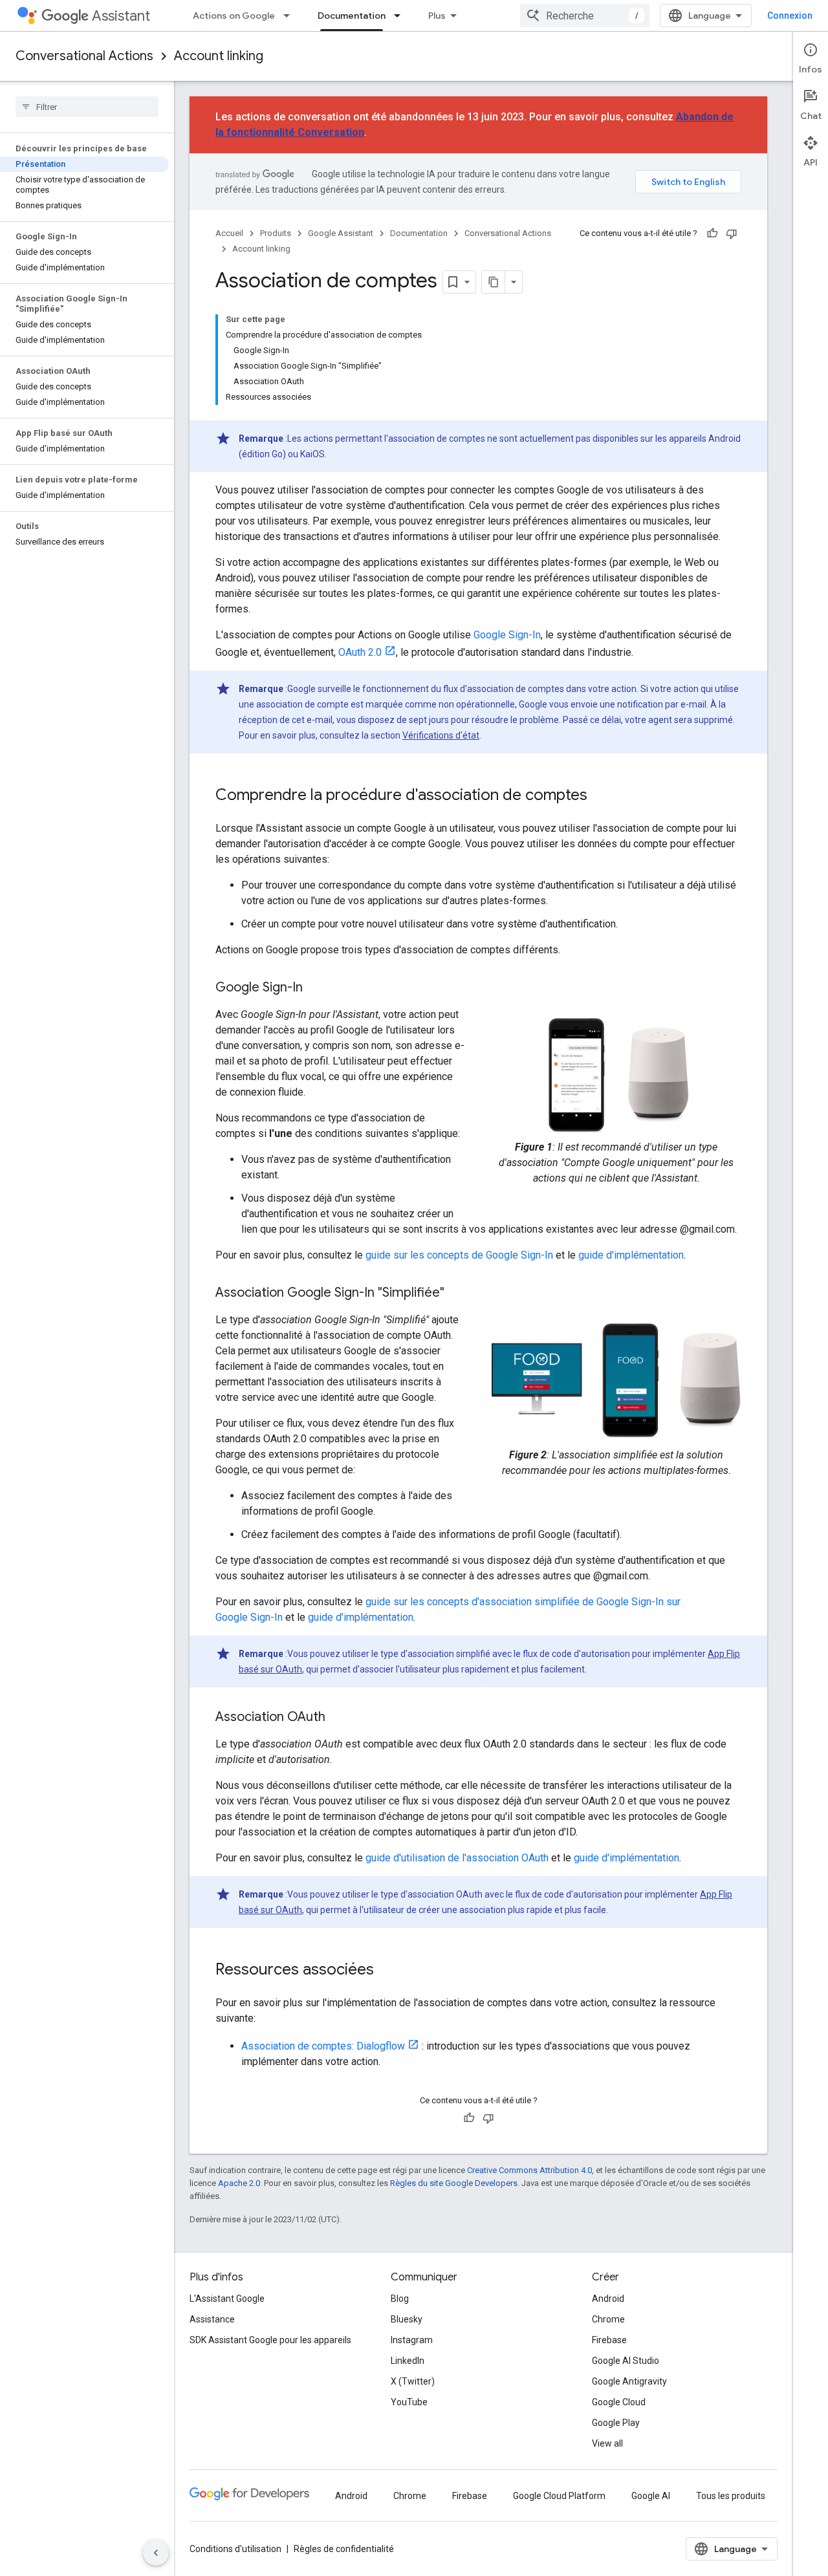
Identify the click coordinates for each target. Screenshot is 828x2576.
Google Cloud (619, 2402)
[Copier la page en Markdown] (494, 282)
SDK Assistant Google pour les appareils (270, 2340)
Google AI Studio (626, 2361)
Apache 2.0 (239, 2183)
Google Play (616, 2423)
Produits (276, 233)
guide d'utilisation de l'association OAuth (457, 1858)
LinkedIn (408, 2361)
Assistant (121, 16)
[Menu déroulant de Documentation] (401, 16)
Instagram (412, 2340)
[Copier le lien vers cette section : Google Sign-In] (316, 988)
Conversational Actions (84, 56)
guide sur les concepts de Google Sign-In (459, 1255)
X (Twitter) (413, 2381)
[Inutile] (732, 233)
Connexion (790, 16)
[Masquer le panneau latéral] (156, 2553)
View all (607, 2443)
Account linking (219, 56)
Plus (437, 16)
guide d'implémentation (631, 1255)
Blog (400, 2299)
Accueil (229, 233)
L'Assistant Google (227, 2299)
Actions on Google (234, 16)
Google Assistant (341, 233)
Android (608, 2299)
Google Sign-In (507, 635)
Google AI (651, 2496)
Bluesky (407, 2319)
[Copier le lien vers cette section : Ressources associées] (387, 1971)
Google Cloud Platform (559, 2496)
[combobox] (585, 16)
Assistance (212, 2319)
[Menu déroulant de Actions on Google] (290, 16)
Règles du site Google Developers (454, 2183)
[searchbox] (87, 107)
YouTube (409, 2402)
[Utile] (712, 233)
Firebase (609, 2340)
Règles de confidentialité (344, 2549)
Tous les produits (731, 2496)
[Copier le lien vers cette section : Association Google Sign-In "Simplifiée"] (457, 1293)
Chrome (608, 2319)
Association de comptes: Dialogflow (323, 2046)
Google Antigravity (629, 2381)
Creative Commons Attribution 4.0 (529, 2170)
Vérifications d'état (441, 735)
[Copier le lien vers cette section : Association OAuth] (338, 1718)
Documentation (352, 16)
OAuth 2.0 (360, 652)
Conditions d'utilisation (235, 2549)
